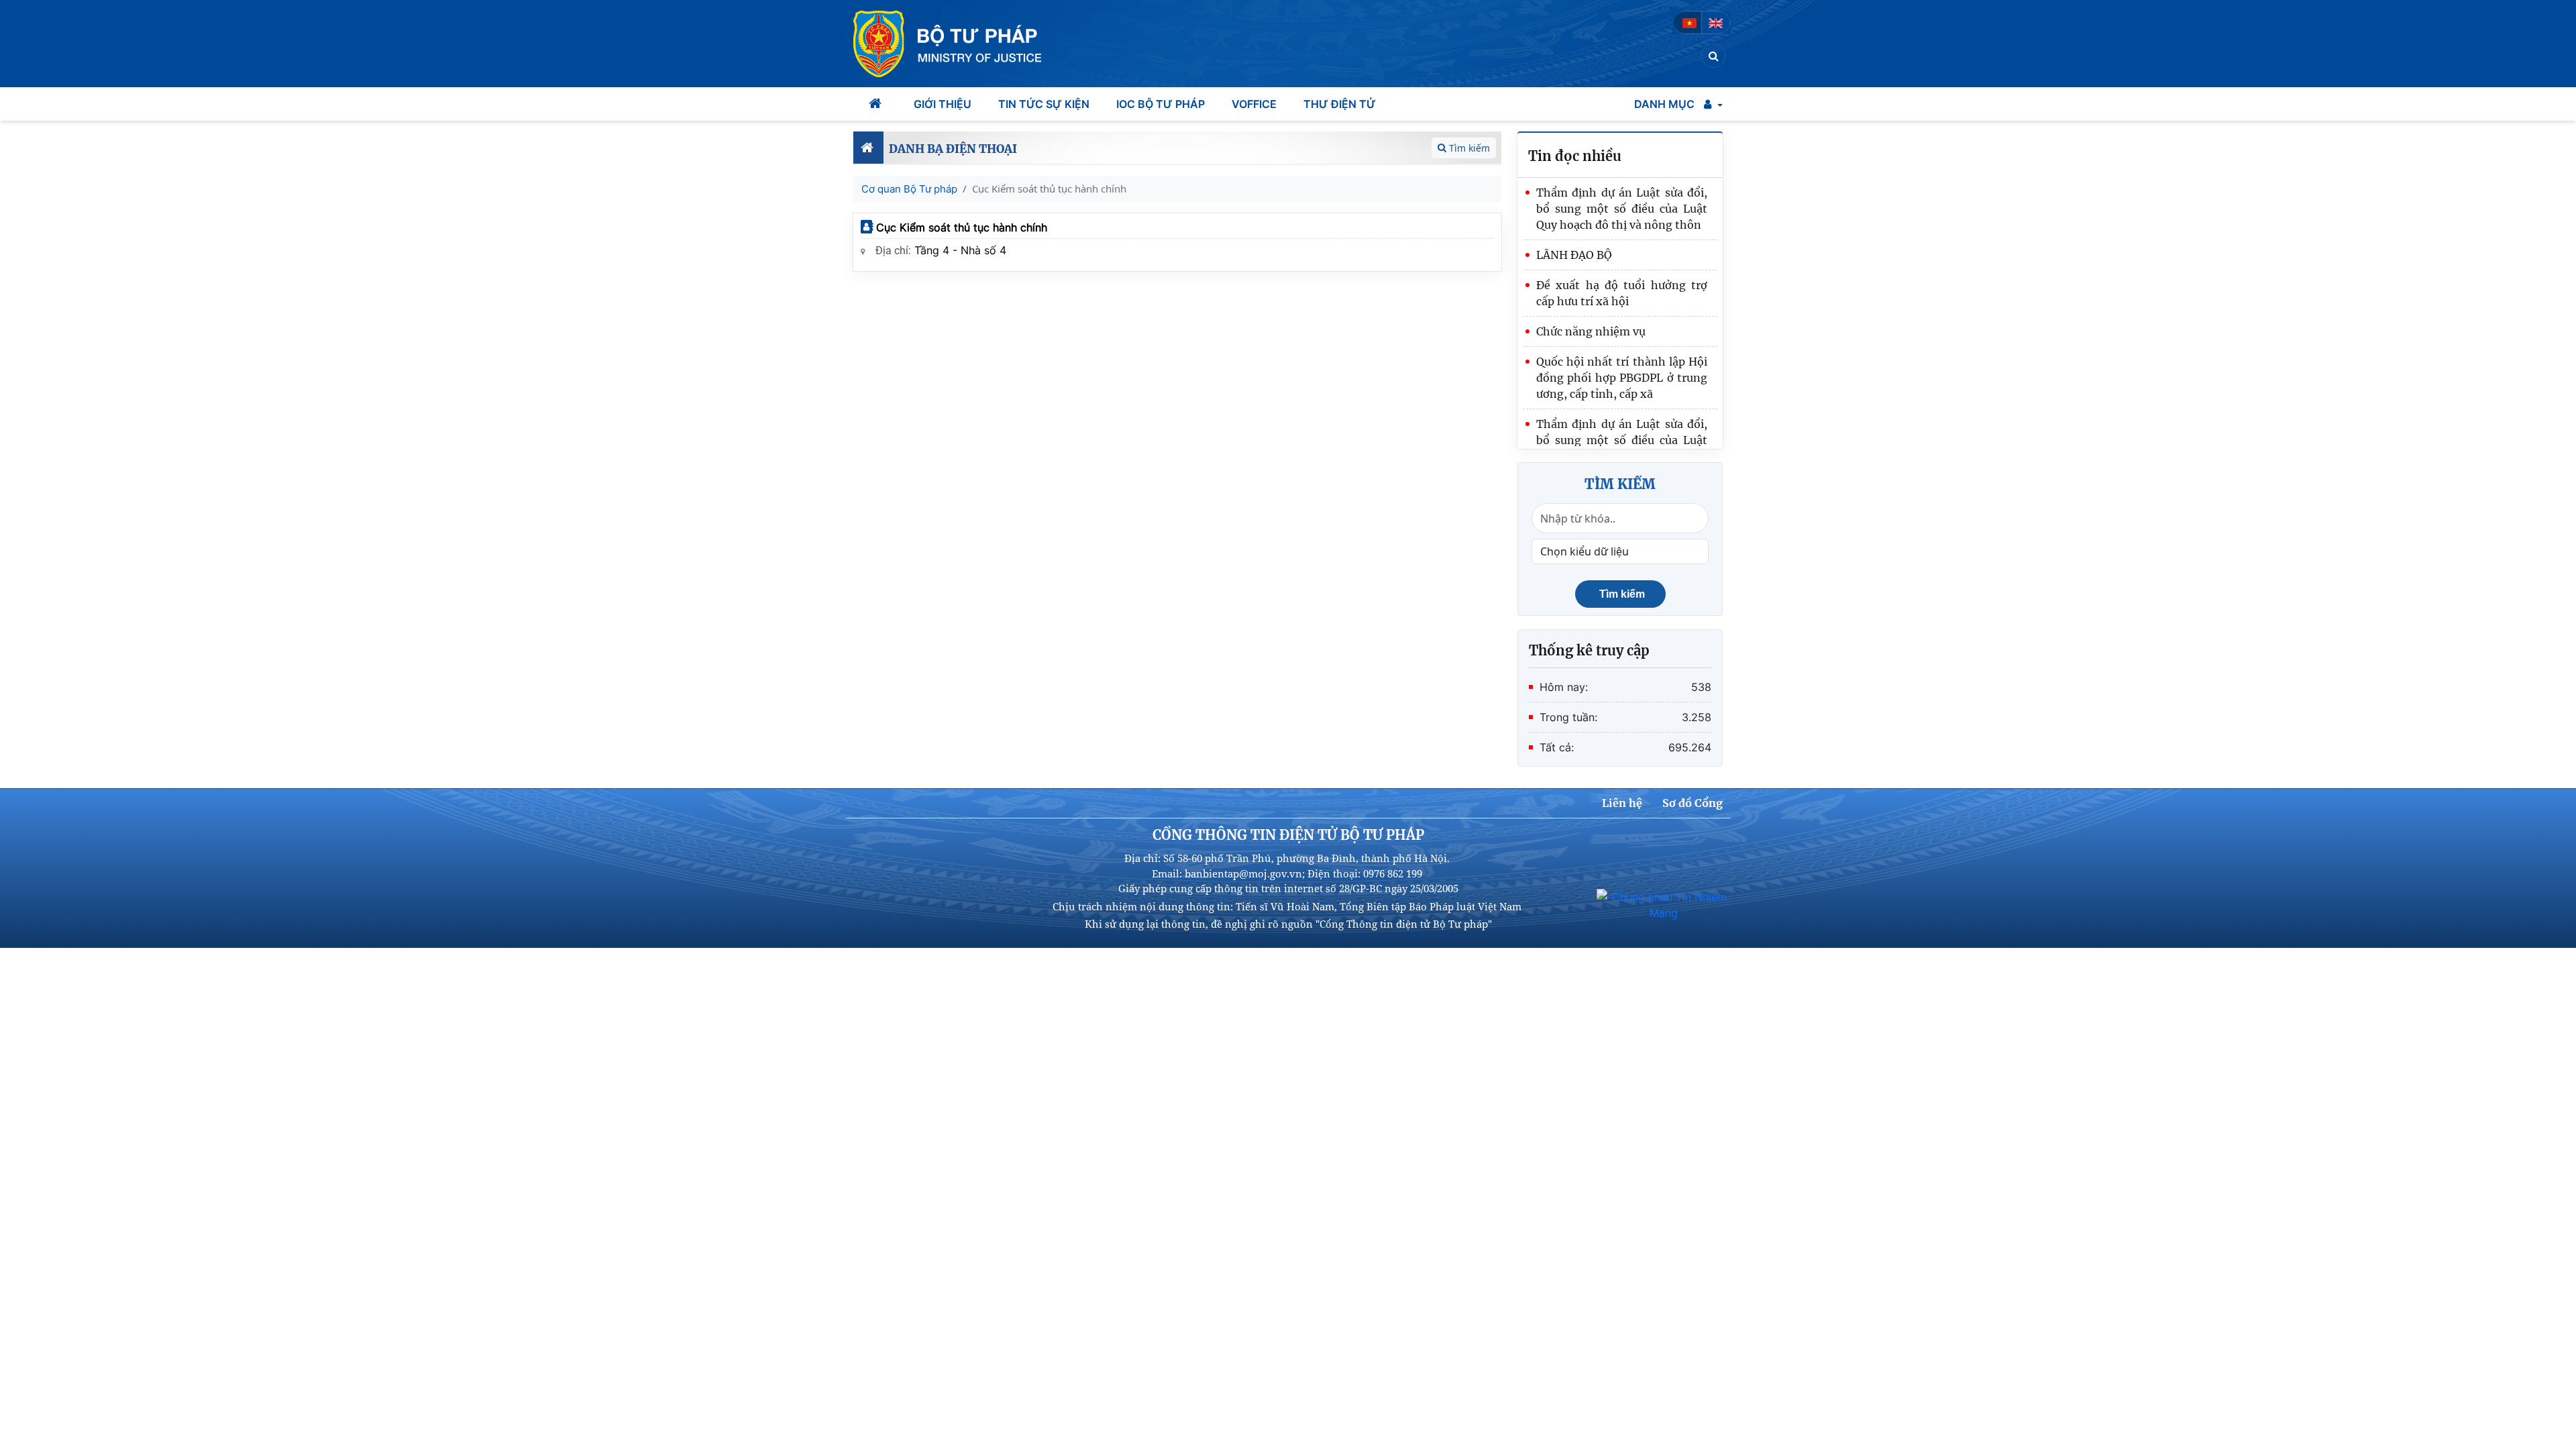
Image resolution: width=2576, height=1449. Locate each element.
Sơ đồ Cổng (1693, 803)
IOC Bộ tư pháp (1161, 104)
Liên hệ (1622, 803)
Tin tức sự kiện (1044, 104)
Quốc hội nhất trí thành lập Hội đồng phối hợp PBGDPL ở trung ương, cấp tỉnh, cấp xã (1622, 378)
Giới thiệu (943, 104)
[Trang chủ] (877, 104)
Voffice (1254, 104)
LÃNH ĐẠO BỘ (1574, 255)
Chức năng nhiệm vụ (1591, 331)
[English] (1716, 22)
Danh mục (1664, 104)
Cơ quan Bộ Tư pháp (909, 189)
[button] (1713, 104)
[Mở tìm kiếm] (1714, 56)
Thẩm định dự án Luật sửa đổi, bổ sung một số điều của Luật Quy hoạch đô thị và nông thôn (1622, 209)
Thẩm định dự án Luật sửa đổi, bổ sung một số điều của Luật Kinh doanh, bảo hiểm (1622, 440)
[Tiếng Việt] (1689, 22)
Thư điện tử (1340, 104)
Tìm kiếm (1469, 148)
